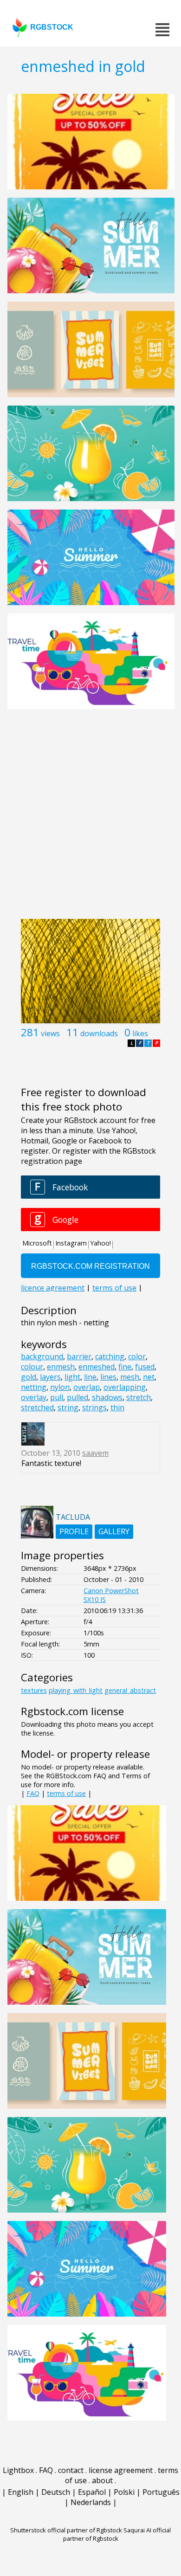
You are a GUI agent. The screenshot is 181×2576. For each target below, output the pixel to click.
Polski (124, 2492)
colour (32, 1367)
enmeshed (97, 1367)
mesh (130, 1377)
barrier (79, 1356)
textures (34, 1690)
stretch (139, 1397)
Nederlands (91, 2502)
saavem (95, 1453)
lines (108, 1377)
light (72, 1377)
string (68, 1407)
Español (92, 2492)
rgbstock (52, 27)
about (102, 2480)
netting (34, 1387)
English (21, 2492)
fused (145, 1367)
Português (161, 2492)
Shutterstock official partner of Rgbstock (66, 2530)
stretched (37, 1407)
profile (74, 1531)
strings (94, 1407)
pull (57, 1397)
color (137, 1356)
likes (140, 1033)
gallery (114, 1531)
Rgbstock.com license (72, 1711)
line (90, 1377)
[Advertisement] (90, 819)
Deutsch (56, 2492)
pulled (78, 1397)
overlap (87, 1387)
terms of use (66, 1793)
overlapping (125, 1387)
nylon (60, 1387)
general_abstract (130, 1690)
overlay (34, 1397)
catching (110, 1356)
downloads (99, 1033)
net (149, 1377)
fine (125, 1367)
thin (117, 1407)
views (50, 1033)
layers (50, 1377)
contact (71, 2470)
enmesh (61, 1367)
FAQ (33, 1793)
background (42, 1356)
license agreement (121, 2470)
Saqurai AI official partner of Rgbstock (117, 2534)
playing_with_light (76, 1690)
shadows (107, 1397)
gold (29, 1377)
